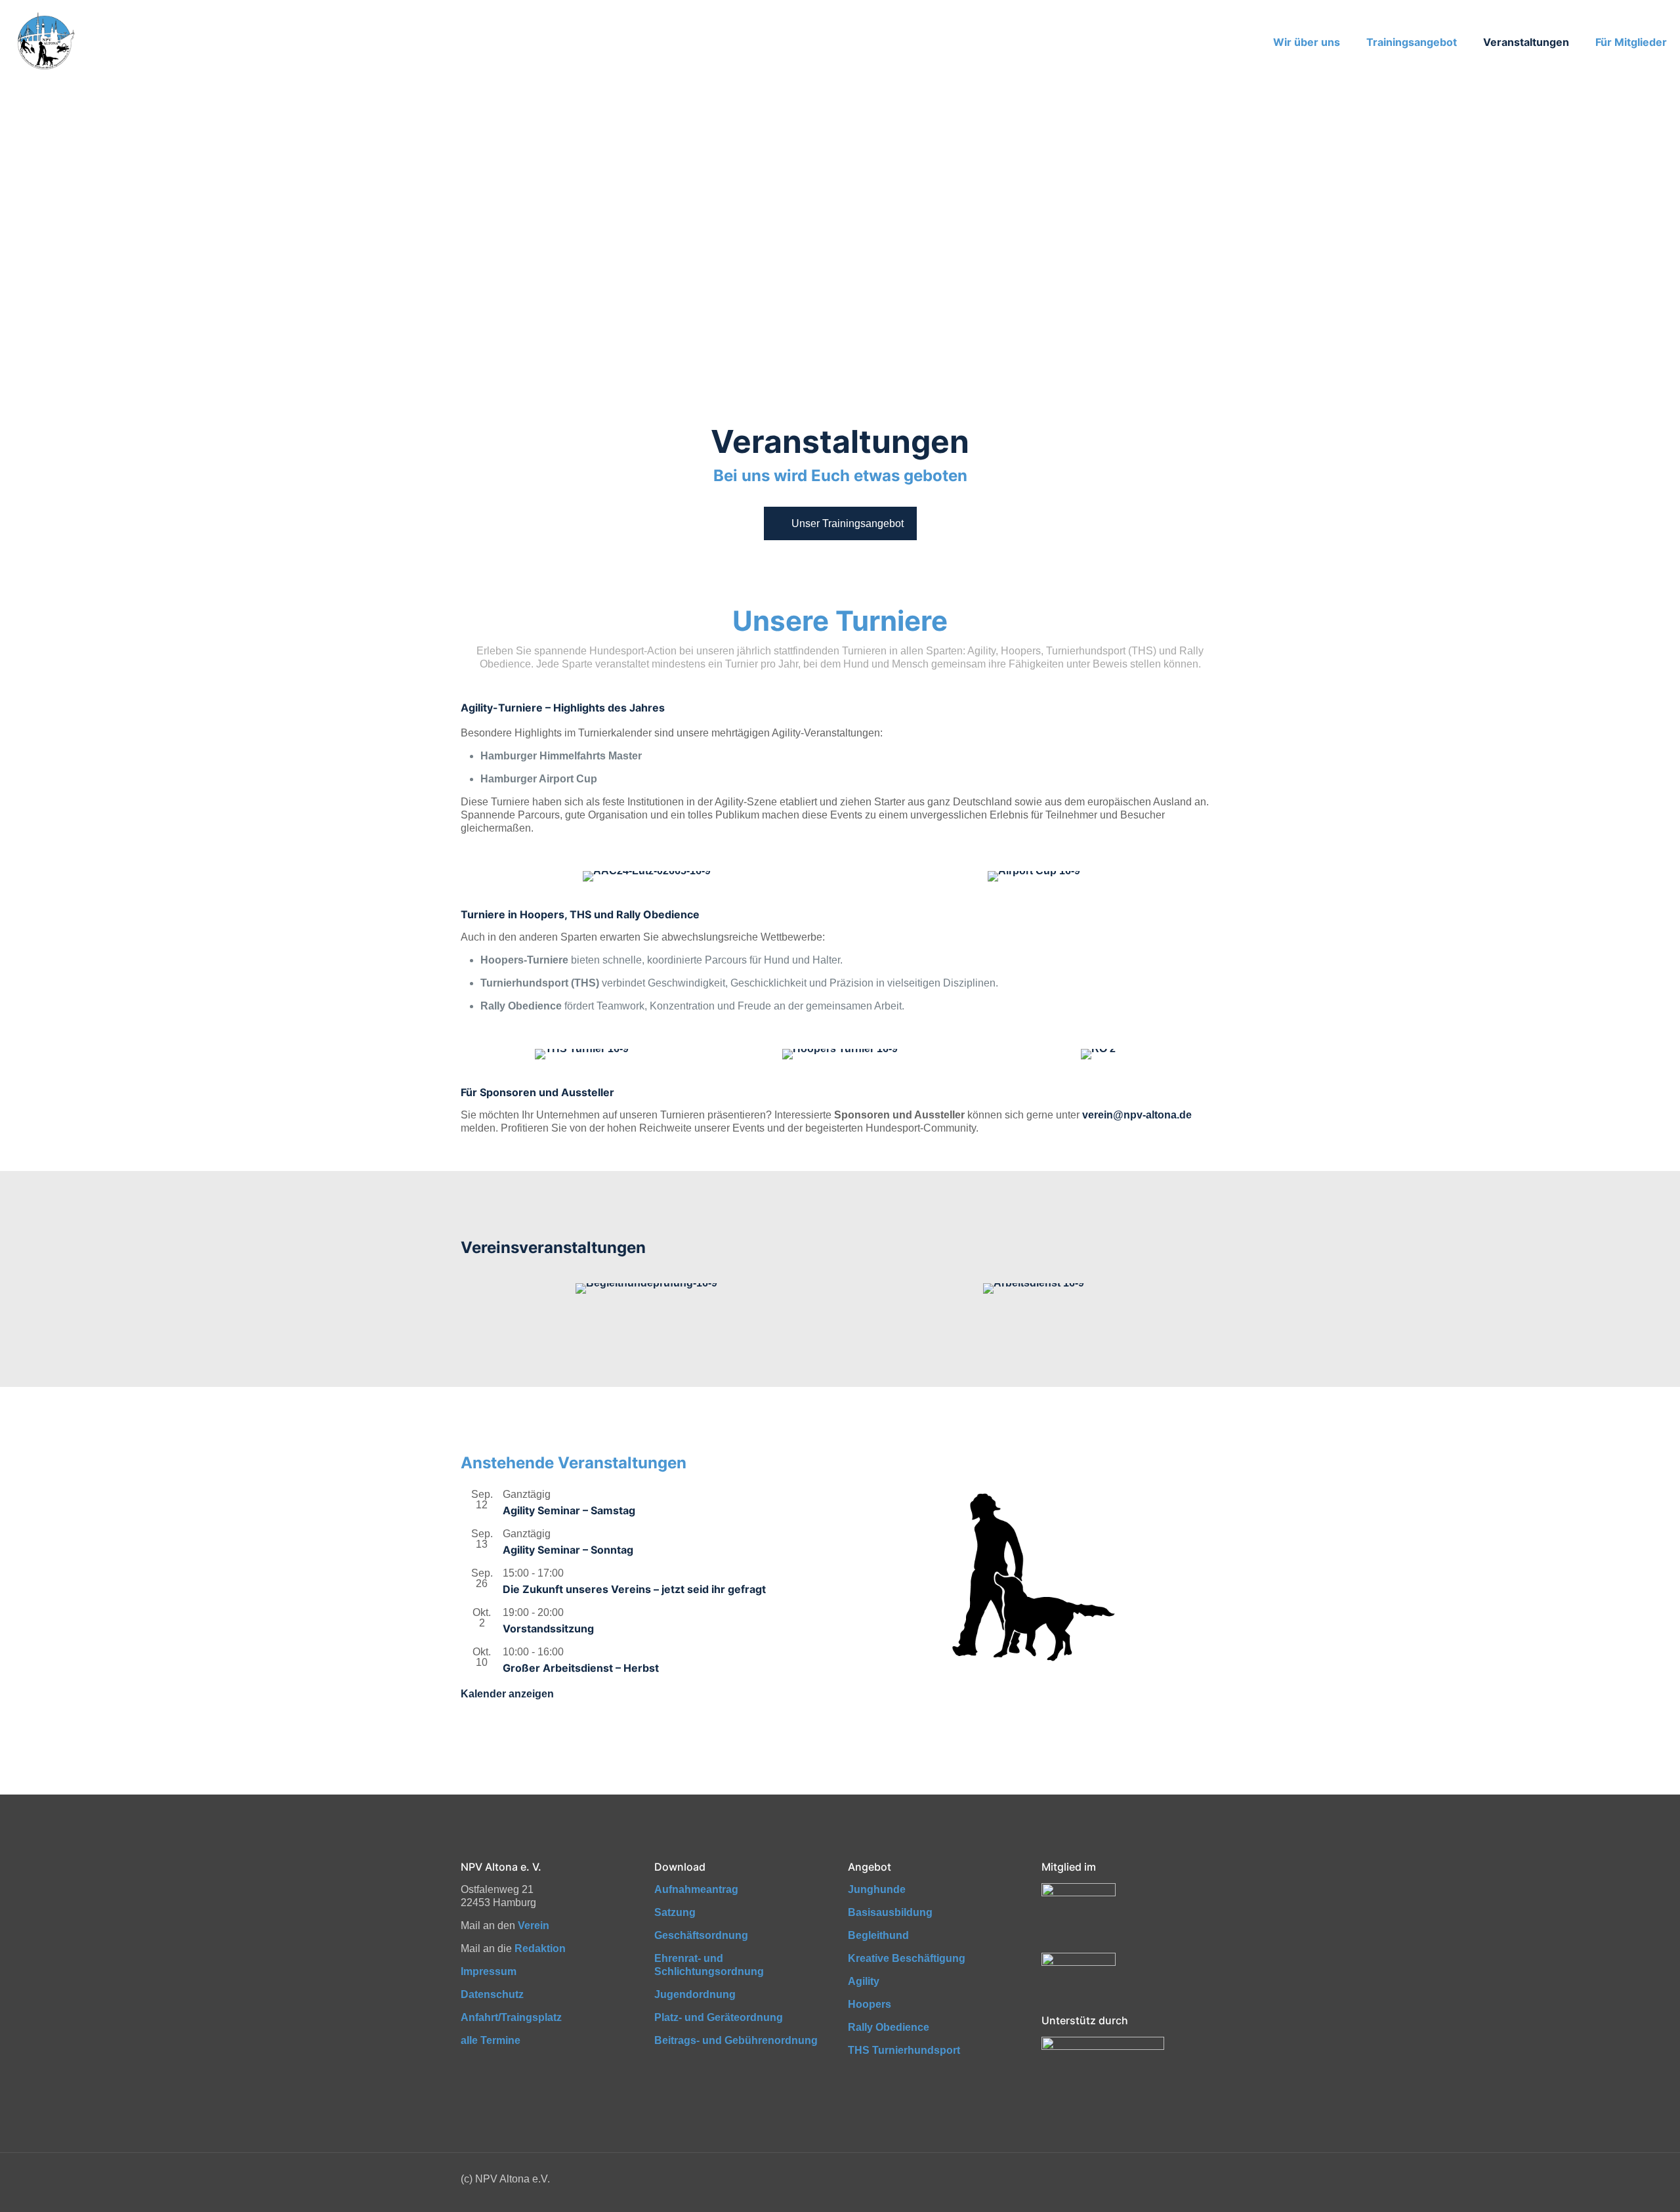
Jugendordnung (695, 1994)
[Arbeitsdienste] (1034, 1288)
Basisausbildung (890, 1912)
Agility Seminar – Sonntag (568, 1550)
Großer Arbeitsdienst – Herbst (581, 1668)
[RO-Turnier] (1098, 1054)
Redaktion (540, 1948)
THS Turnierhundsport (904, 2050)
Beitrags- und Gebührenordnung (736, 2040)
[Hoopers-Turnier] (840, 1054)
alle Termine (491, 2040)
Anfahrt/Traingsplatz (511, 2017)
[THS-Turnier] (582, 1054)
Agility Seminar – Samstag (569, 1510)
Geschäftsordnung (701, 1935)
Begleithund (878, 1935)
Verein (534, 1925)
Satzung (675, 1912)
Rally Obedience (889, 2027)
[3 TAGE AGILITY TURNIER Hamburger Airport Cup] (1034, 876)
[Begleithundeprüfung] (646, 1288)
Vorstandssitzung (548, 1628)
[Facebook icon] (1187, 2179)
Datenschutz (492, 1994)
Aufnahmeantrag (696, 1889)
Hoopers (870, 2004)
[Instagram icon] (1201, 2179)
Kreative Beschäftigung (907, 1958)
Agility (864, 1981)
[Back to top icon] (1617, 2185)
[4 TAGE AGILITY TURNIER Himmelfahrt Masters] (646, 876)
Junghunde (877, 1889)
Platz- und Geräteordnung (719, 2017)
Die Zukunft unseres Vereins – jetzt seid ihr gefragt (634, 1589)
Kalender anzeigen (507, 1694)
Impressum (489, 1971)
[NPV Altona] (45, 42)
